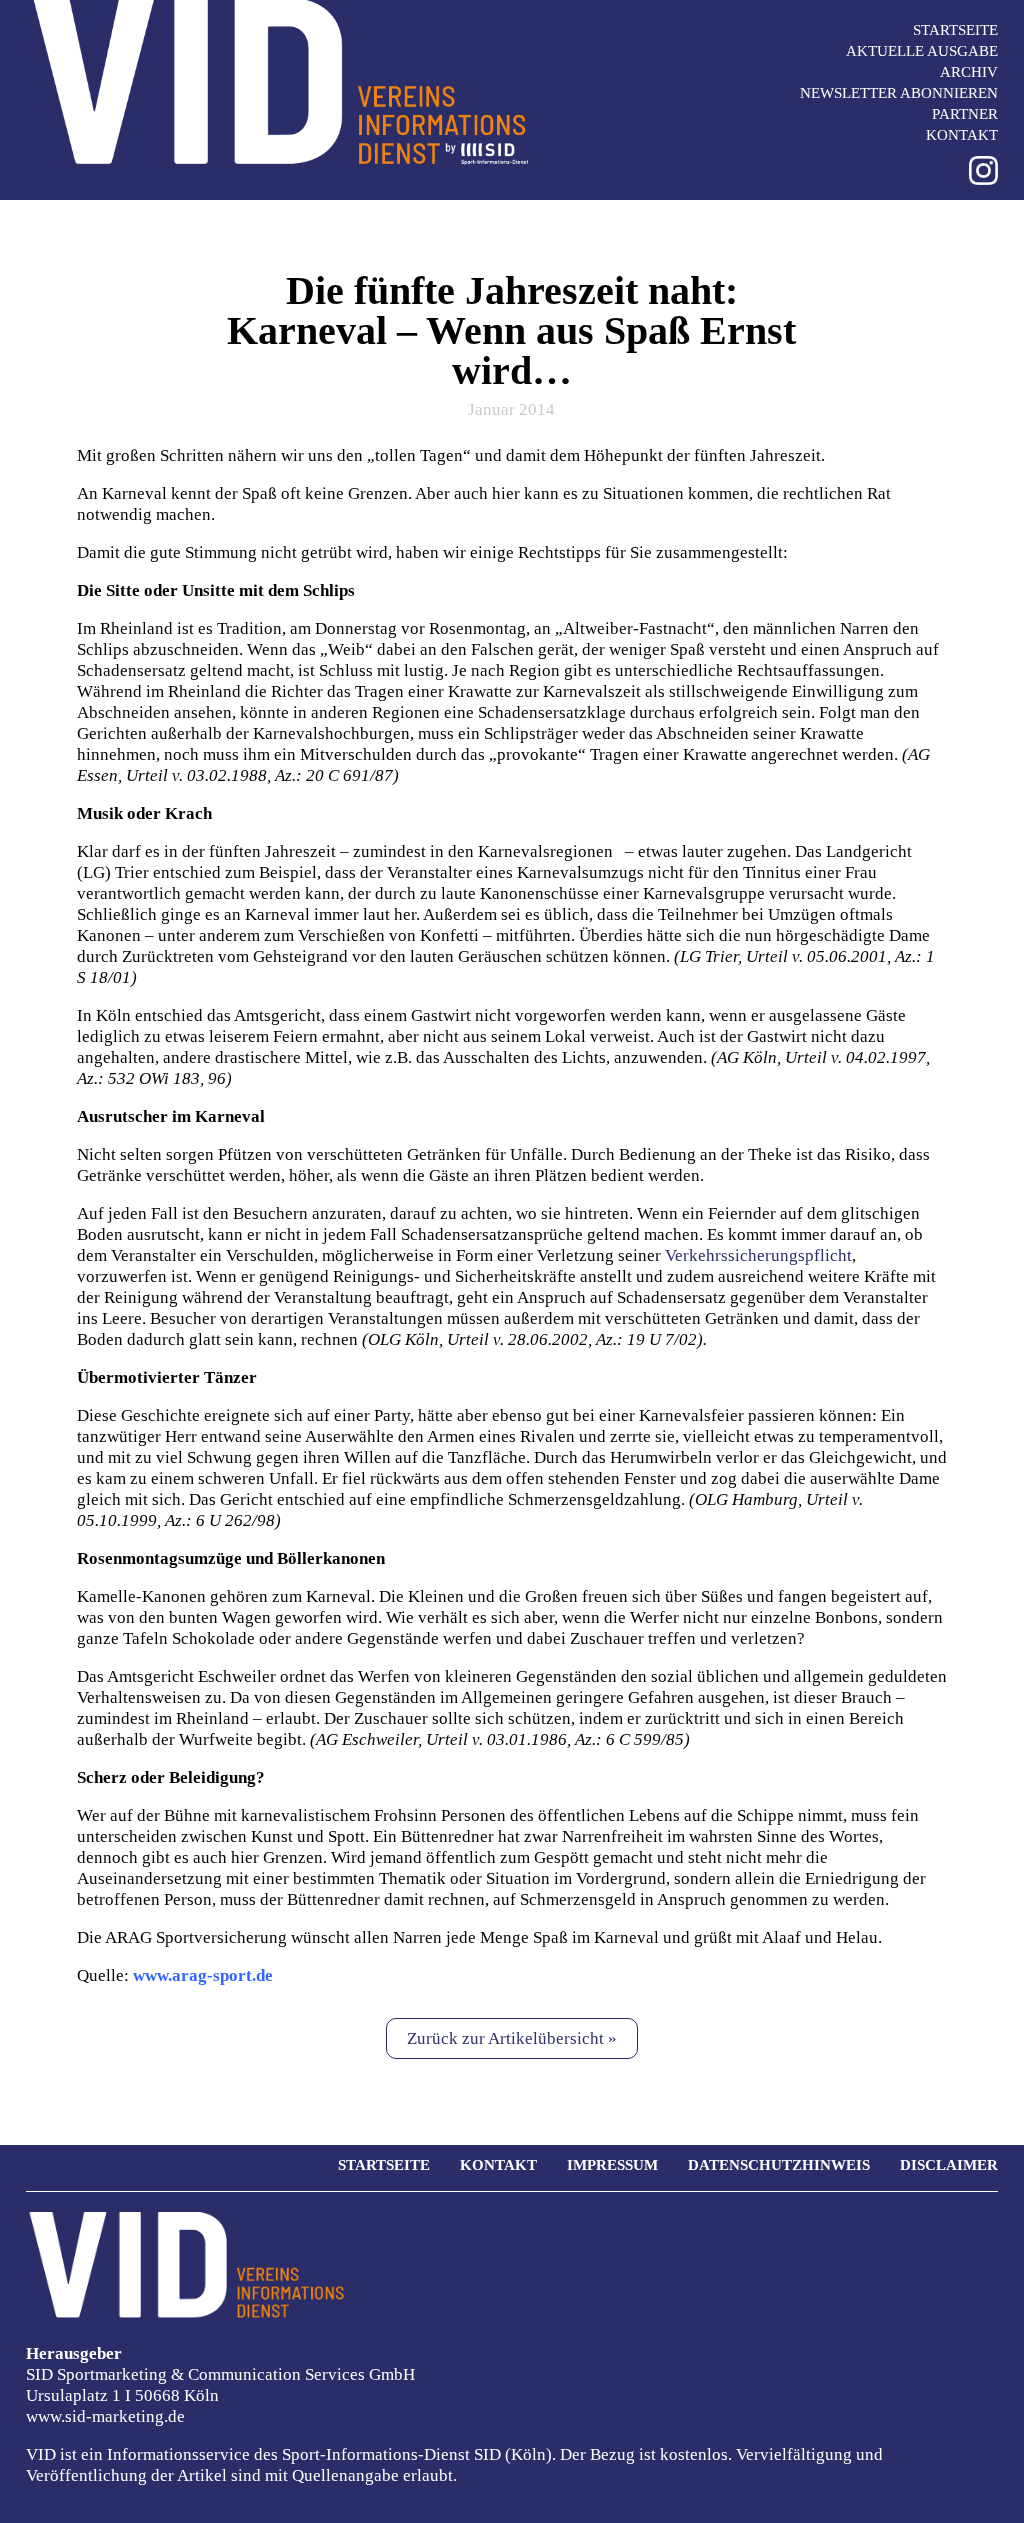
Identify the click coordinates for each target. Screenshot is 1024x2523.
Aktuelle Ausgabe (922, 51)
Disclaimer (949, 2165)
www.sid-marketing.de (105, 2416)
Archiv (969, 72)
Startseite (955, 30)
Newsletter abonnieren (899, 93)
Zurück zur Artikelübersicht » (512, 2038)
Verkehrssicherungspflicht (758, 1255)
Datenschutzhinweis (779, 2165)
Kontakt (962, 135)
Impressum (612, 2165)
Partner (965, 114)
